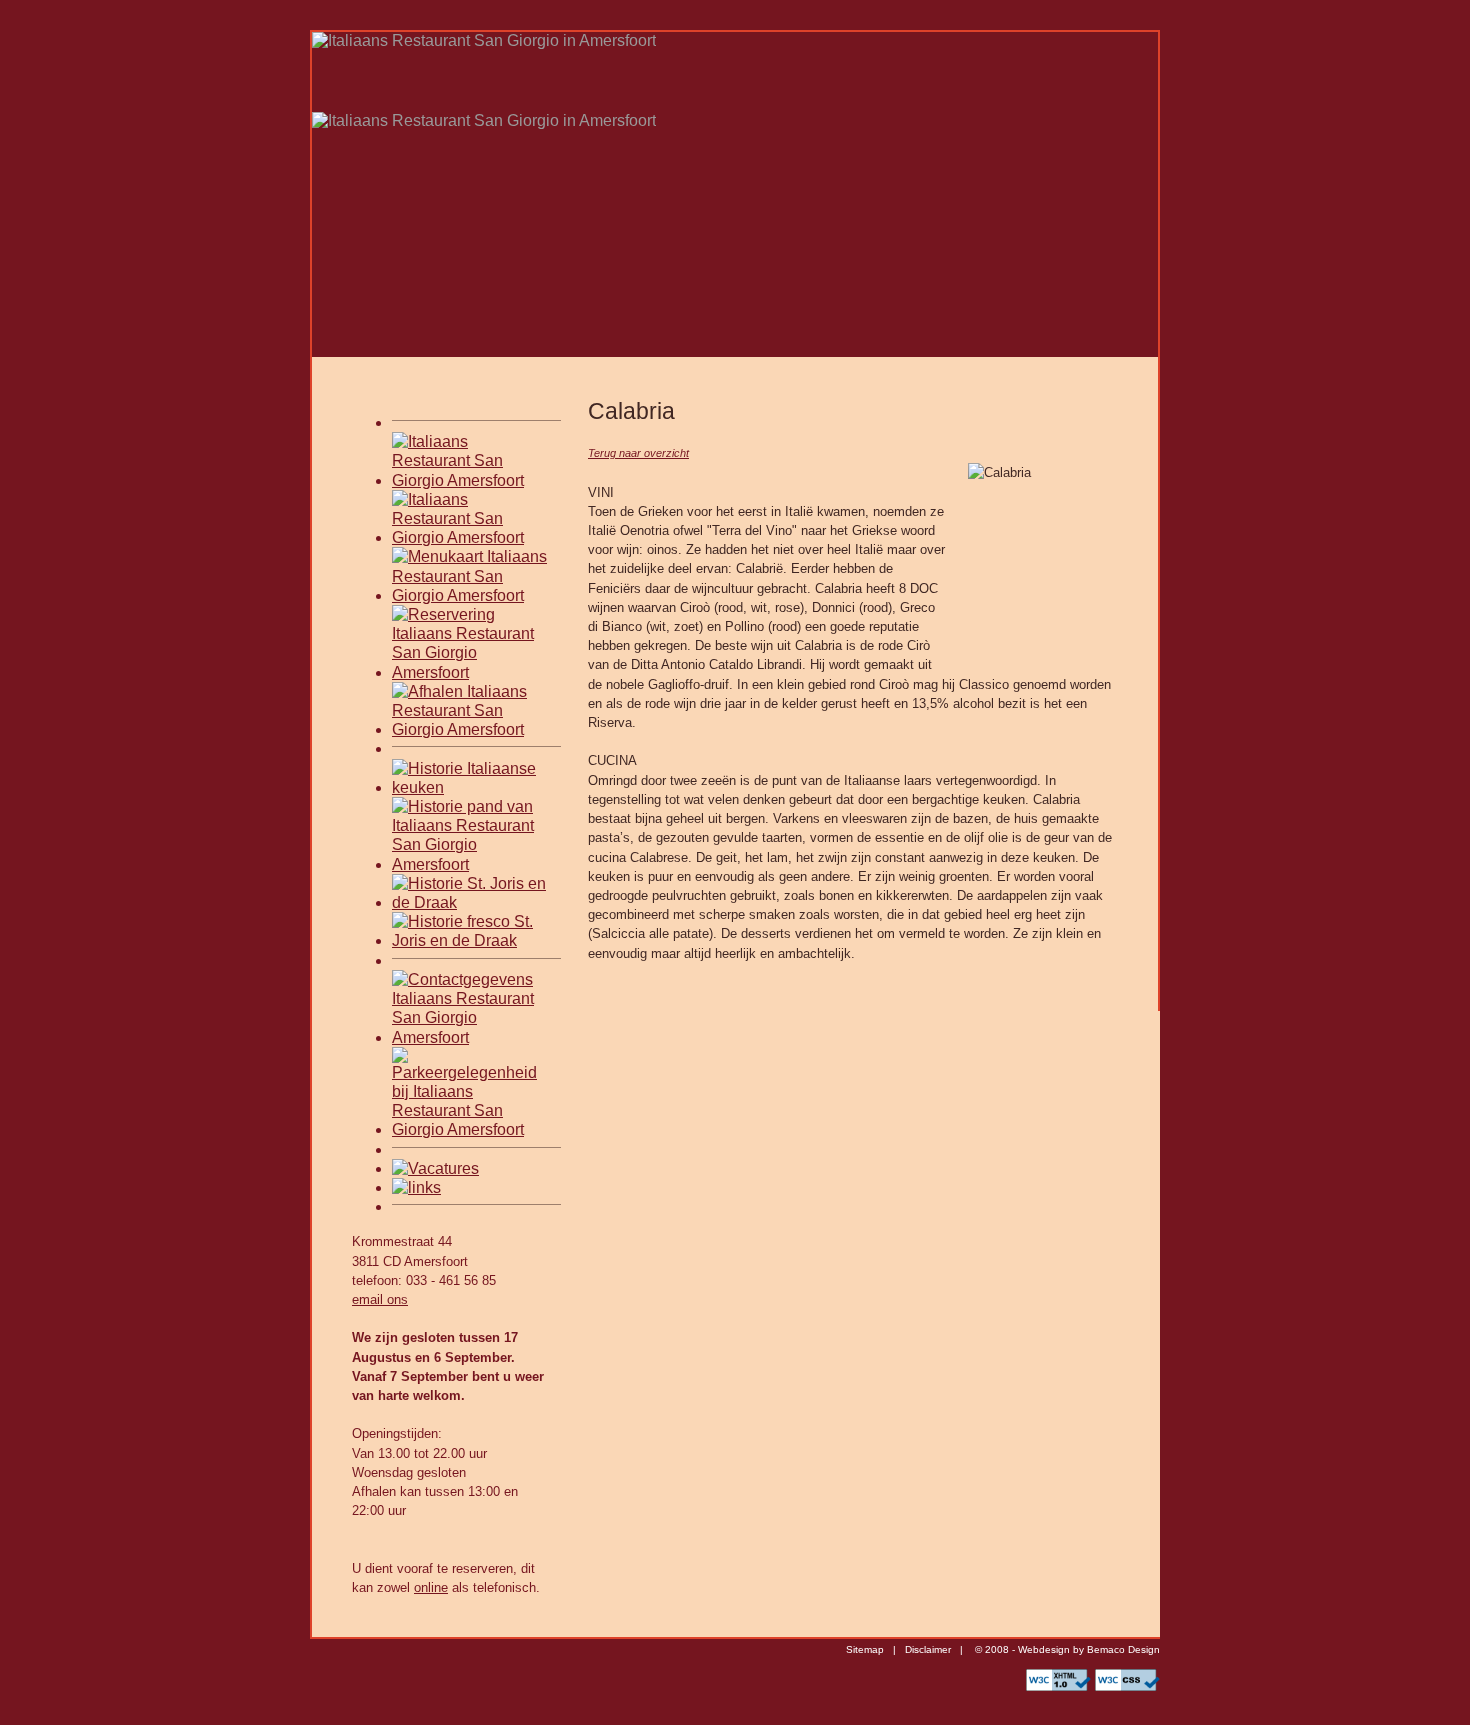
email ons (380, 1299)
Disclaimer (928, 1649)
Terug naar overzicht (638, 453)
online (431, 1587)
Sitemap (865, 1649)
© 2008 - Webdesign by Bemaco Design (1066, 1649)
